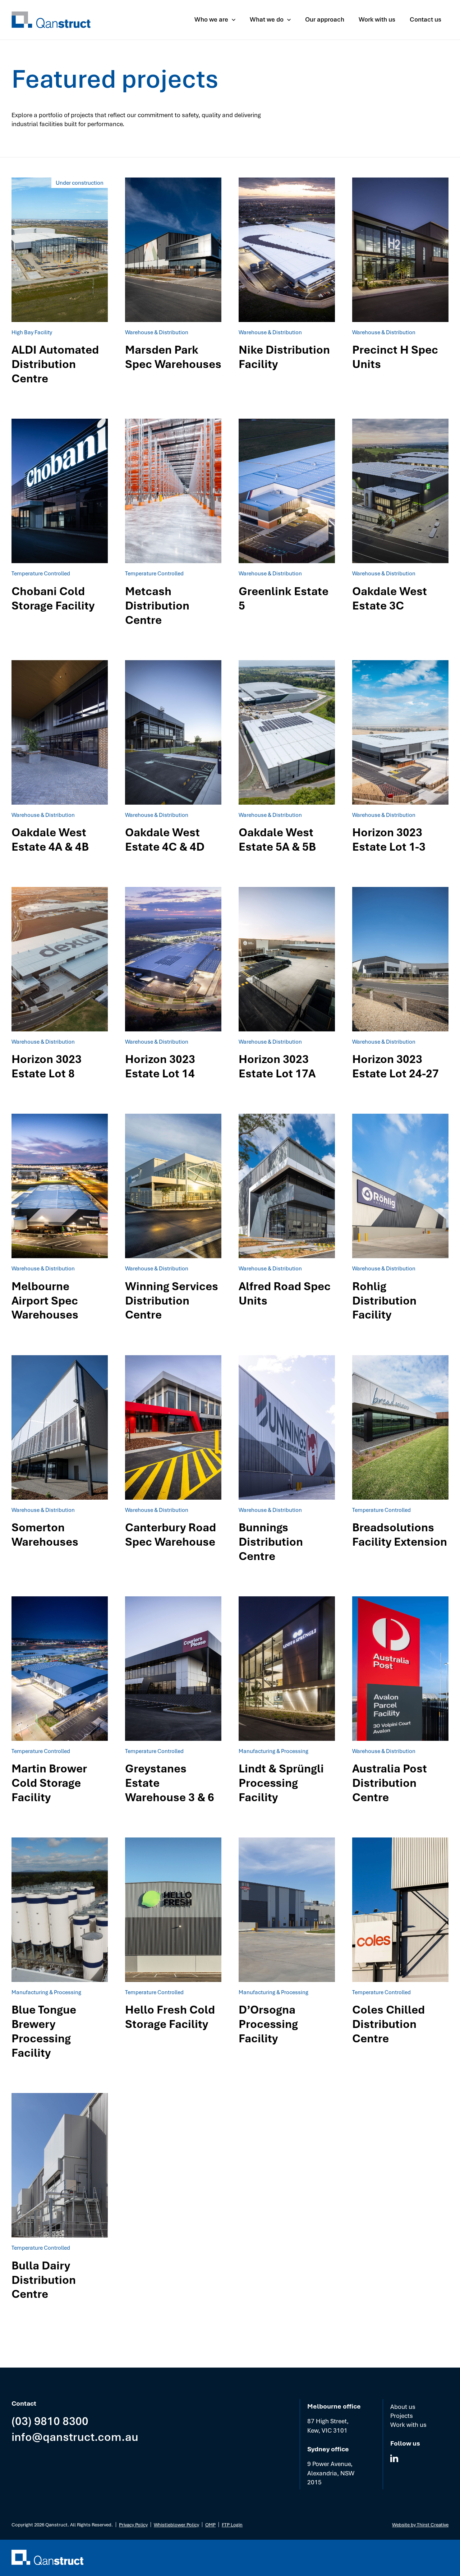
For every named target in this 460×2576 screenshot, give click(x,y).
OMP (210, 2524)
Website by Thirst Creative (420, 2524)
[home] (51, 20)
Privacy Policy (133, 2524)
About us (403, 2407)
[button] (215, 20)
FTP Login (232, 2524)
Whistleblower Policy (176, 2524)
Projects (402, 2416)
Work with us (408, 2425)
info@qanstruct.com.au (75, 2436)
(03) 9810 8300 (50, 2421)
